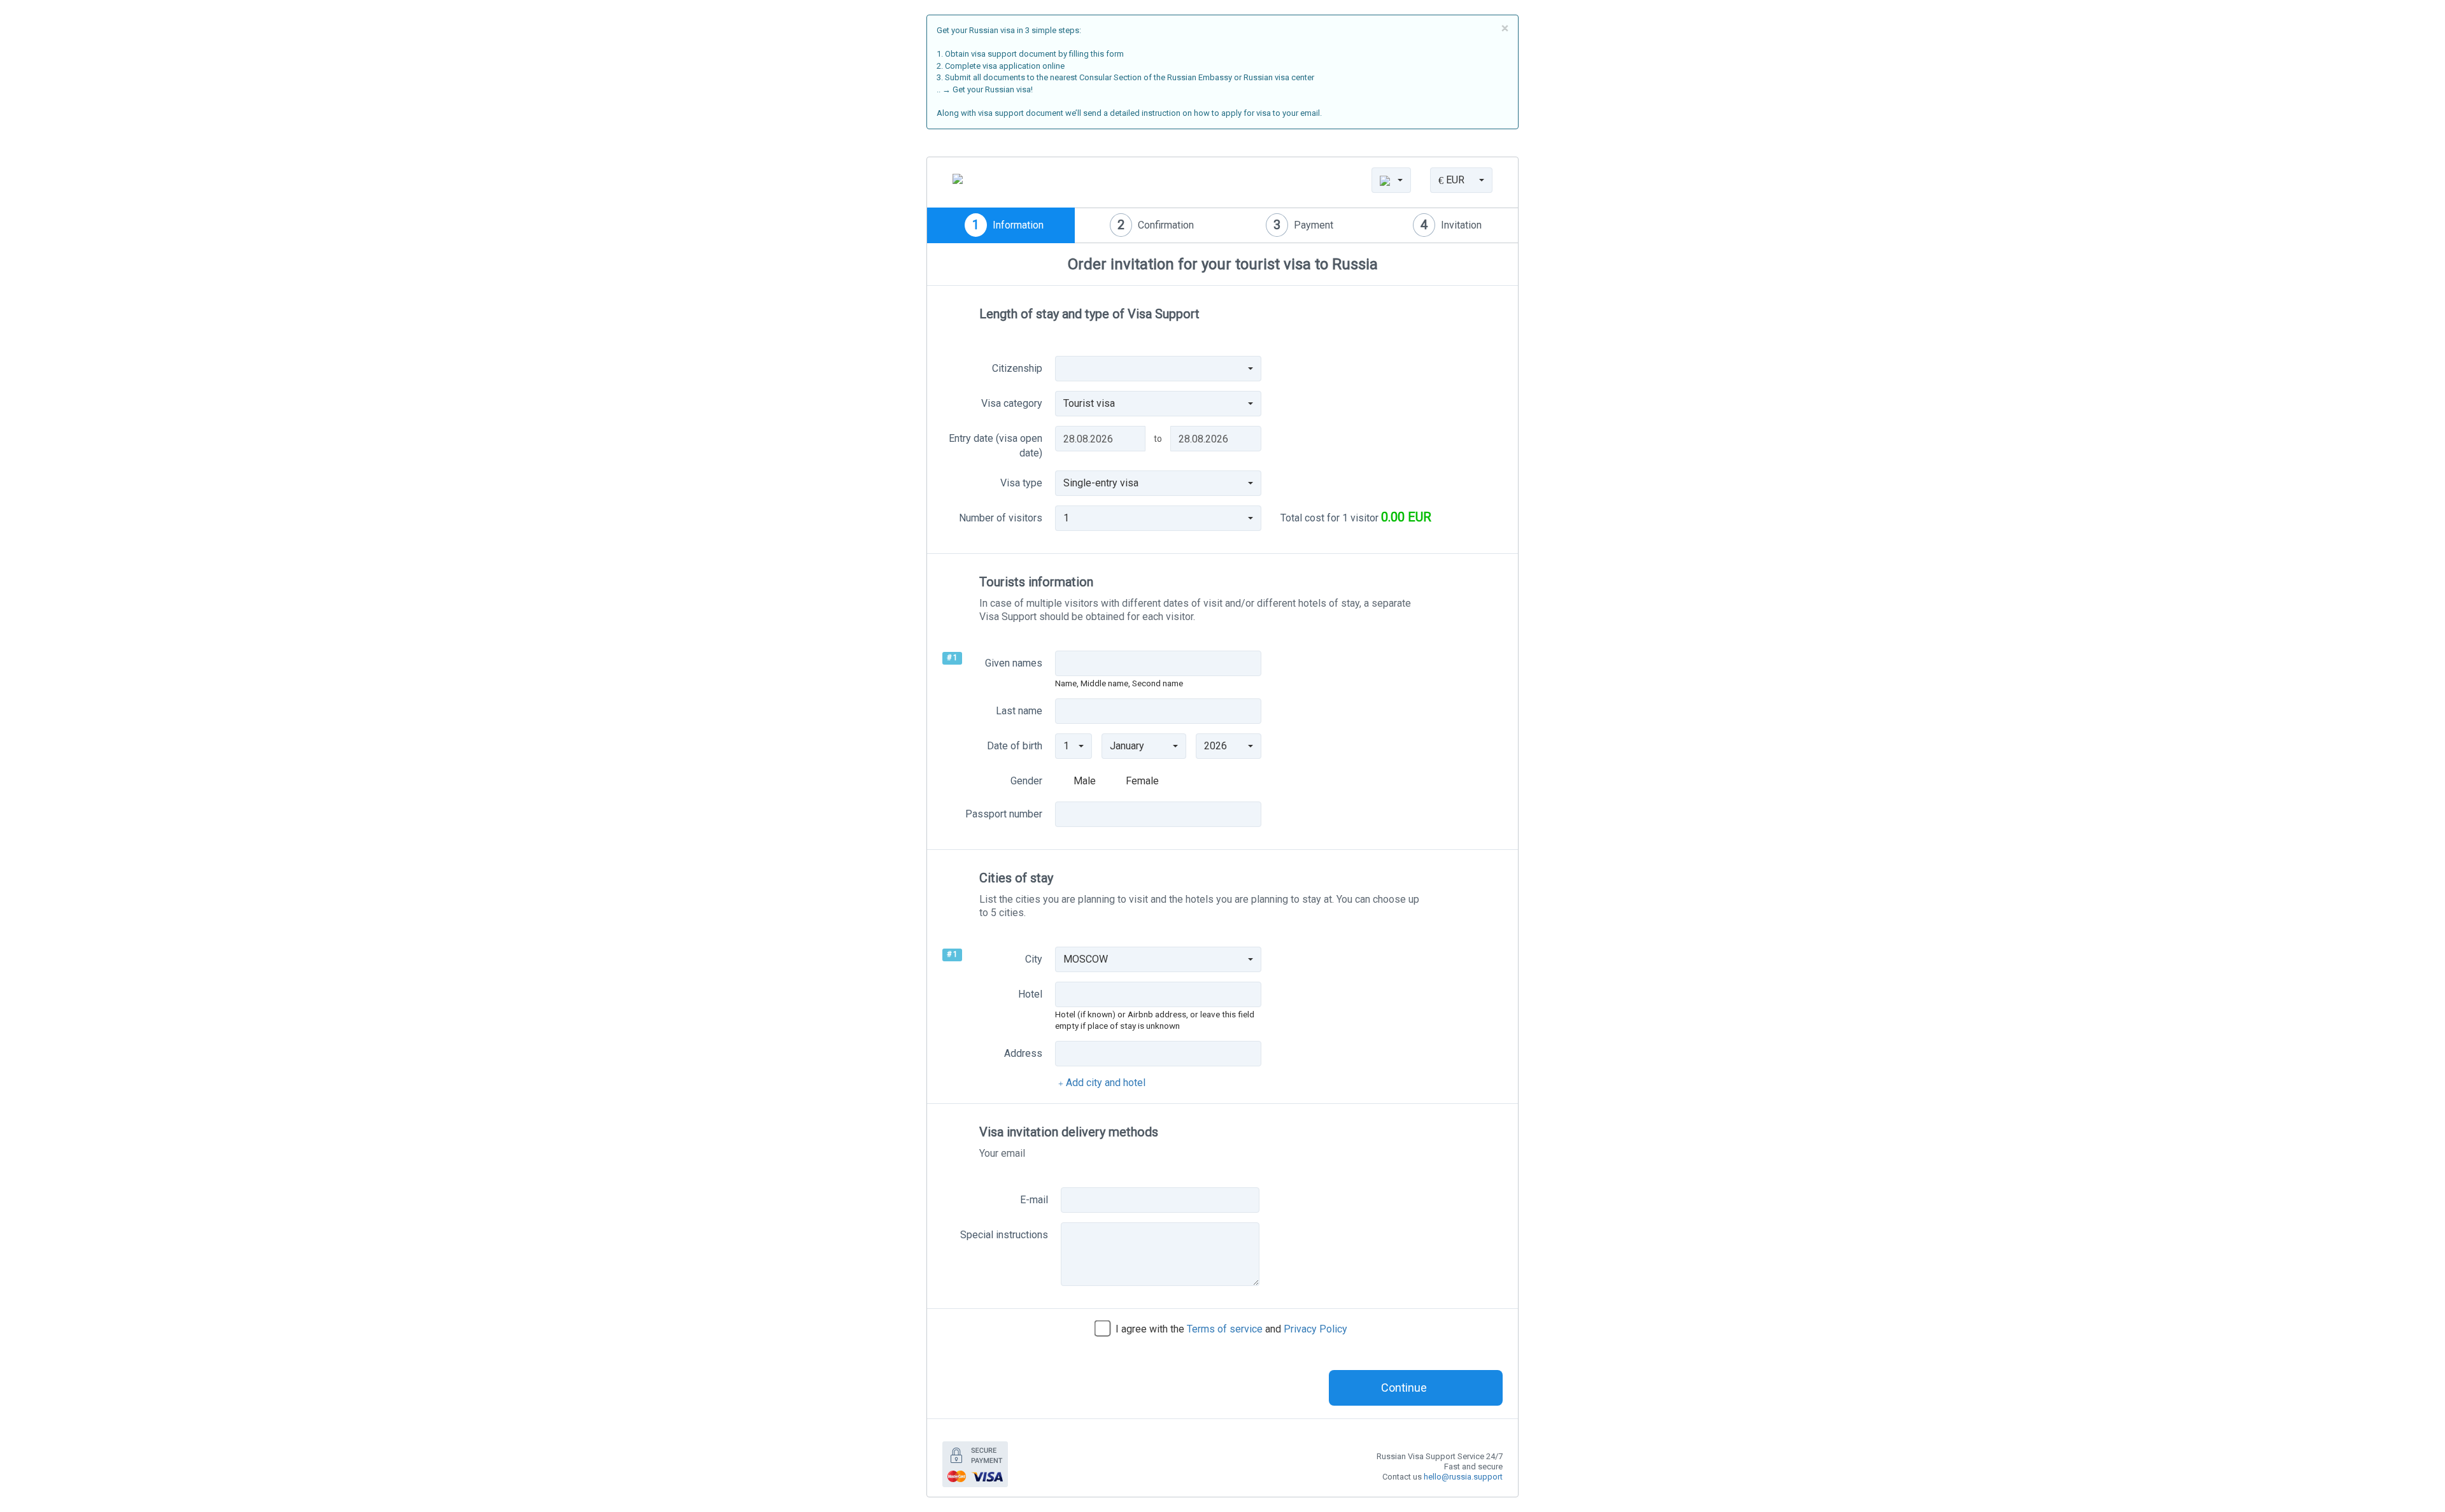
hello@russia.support (1463, 1477)
